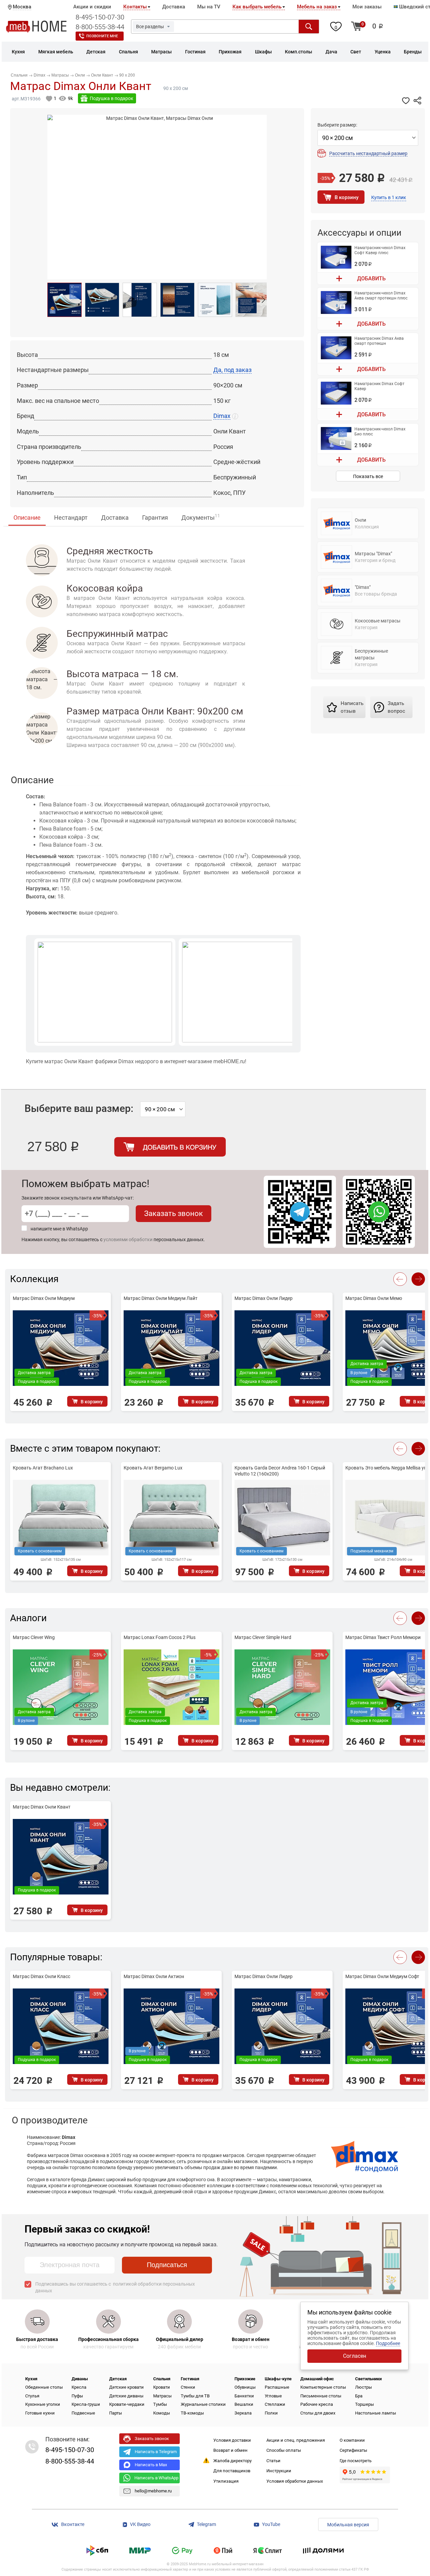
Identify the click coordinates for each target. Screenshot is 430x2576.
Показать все (368, 476)
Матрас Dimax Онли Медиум (44, 1298)
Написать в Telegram (156, 2452)
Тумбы (160, 2404)
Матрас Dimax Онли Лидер (264, 1298)
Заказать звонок (174, 1213)
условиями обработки (128, 1239)
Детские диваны (126, 2396)
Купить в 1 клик (389, 197)
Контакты (135, 7)
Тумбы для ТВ (195, 2396)
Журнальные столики (203, 2404)
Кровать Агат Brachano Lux (43, 1468)
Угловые (273, 2396)
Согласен (355, 2356)
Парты (116, 2413)
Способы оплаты (284, 2450)
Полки (271, 2413)
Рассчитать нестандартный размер (368, 153)
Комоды (162, 2413)
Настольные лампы (376, 2413)
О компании (352, 2440)
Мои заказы (367, 7)
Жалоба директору (232, 2461)
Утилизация (226, 2481)
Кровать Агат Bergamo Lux (153, 1468)
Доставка (174, 7)
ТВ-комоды (192, 2413)
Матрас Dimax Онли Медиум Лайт (161, 1298)
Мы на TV (209, 7)
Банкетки (244, 2396)
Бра (359, 2396)
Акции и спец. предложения (296, 2440)
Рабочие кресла (317, 2404)
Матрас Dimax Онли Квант (42, 1807)
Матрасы (162, 2396)
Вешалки (244, 2404)
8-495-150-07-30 (100, 17)
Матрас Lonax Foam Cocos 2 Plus (160, 1637)
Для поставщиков (232, 2471)
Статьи (273, 2461)
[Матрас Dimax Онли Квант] (64, 300)
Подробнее (388, 2343)
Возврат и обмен (230, 2450)
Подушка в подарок (112, 98)
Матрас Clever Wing (34, 1637)
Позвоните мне (102, 36)
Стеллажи (275, 2404)
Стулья (32, 2396)
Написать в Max (151, 2465)
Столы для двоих (318, 2413)
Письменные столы (321, 2396)
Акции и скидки (92, 7)
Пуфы (77, 2396)
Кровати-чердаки (127, 2404)
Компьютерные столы (323, 2387)
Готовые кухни (40, 2413)
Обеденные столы (44, 2387)
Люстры (363, 2387)
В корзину (347, 197)
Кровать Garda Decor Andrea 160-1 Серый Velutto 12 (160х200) (280, 1471)
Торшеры (364, 2404)
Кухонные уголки (43, 2404)
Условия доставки (232, 2440)
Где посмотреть (356, 2461)
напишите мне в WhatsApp (59, 1229)
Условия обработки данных (295, 2481)
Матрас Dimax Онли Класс (41, 1976)
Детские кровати (126, 2387)
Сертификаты (353, 2450)
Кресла (79, 2387)
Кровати (162, 2387)
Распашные (277, 2387)
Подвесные (83, 2413)
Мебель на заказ (317, 7)
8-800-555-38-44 (100, 27)
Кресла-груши (86, 2404)
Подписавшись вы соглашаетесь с (115, 2287)
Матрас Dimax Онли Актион (154, 1976)
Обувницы (245, 2387)
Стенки (188, 2387)
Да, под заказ (232, 370)
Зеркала (243, 2413)
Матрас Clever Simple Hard (263, 1637)
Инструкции (279, 2471)
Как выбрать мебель (257, 7)
